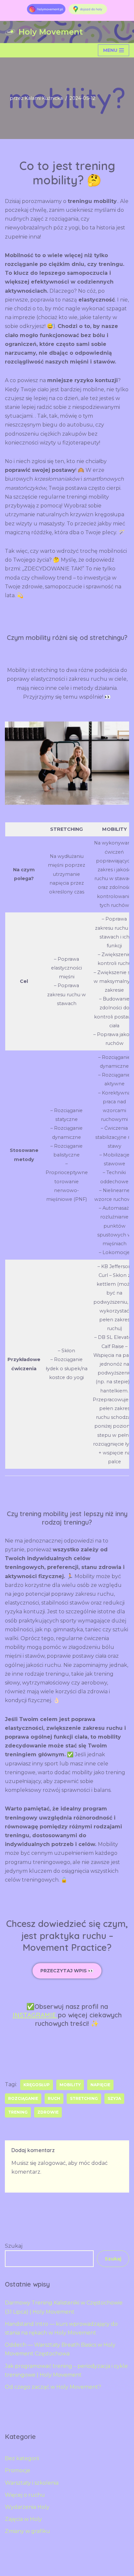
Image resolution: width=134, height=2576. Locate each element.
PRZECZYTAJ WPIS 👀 (67, 1971)
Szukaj (14, 2246)
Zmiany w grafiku (27, 2531)
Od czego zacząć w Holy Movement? (53, 2387)
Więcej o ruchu (25, 2495)
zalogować (52, 2163)
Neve (34, 2569)
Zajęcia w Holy (23, 2519)
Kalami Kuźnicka (44, 98)
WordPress (93, 2569)
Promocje (18, 2470)
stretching (84, 2098)
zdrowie (48, 2112)
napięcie (100, 2085)
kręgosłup (37, 2085)
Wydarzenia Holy (27, 2507)
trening (18, 2112)
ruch (54, 2098)
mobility (70, 2085)
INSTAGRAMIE (35, 2015)
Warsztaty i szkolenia (32, 2483)
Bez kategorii (22, 2458)
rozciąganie (23, 2098)
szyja (114, 2098)
